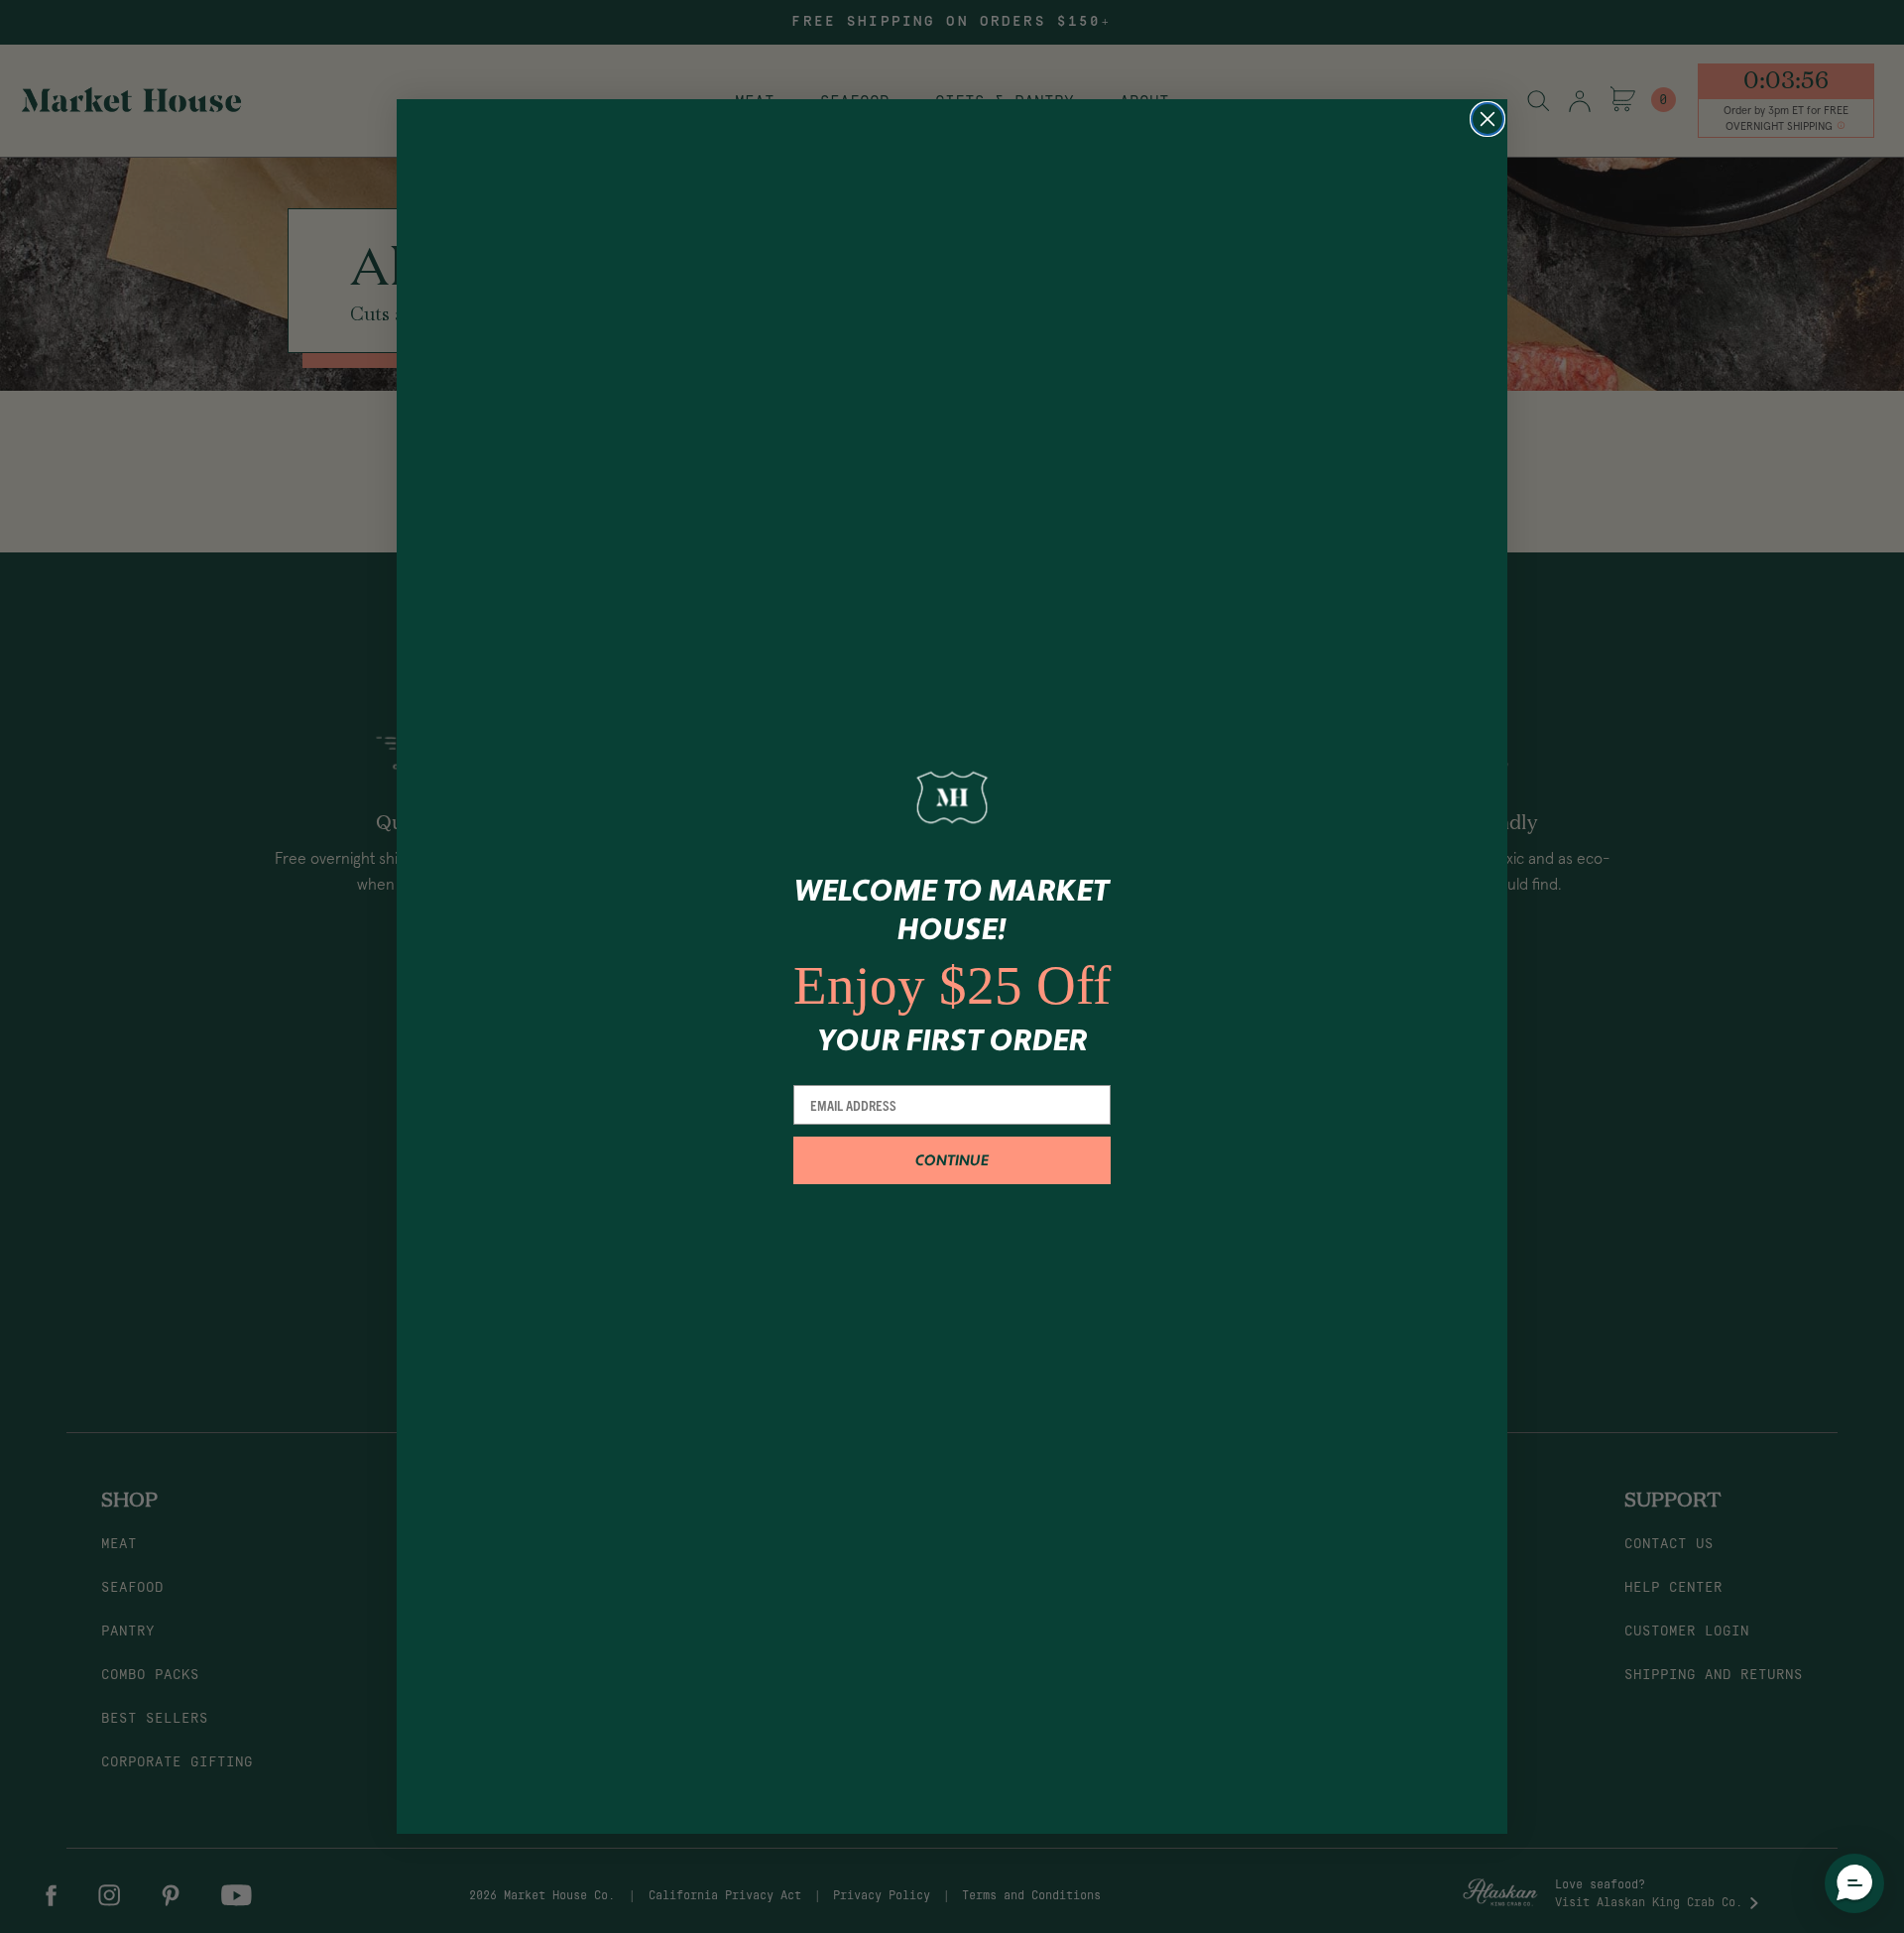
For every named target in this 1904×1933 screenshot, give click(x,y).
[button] (1854, 1883)
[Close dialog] (1487, 119)
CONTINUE (952, 1161)
